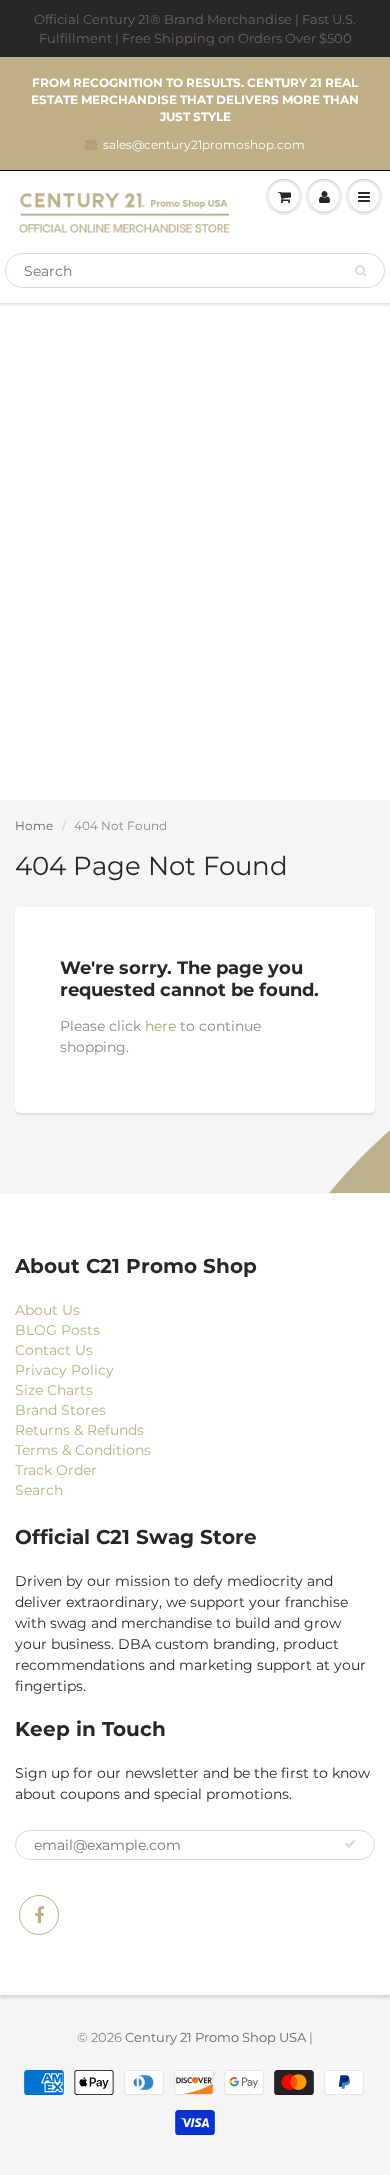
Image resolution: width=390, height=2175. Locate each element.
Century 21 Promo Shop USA (215, 2037)
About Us (47, 1310)
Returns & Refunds (79, 1430)
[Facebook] (39, 1915)
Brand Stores (60, 1410)
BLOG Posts (57, 1330)
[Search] (360, 271)
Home (34, 825)
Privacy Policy (64, 1370)
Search (39, 1490)
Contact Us (54, 1350)
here (160, 1026)
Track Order (56, 1470)
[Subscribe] (350, 1844)
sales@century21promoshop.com (204, 144)
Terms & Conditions (83, 1450)
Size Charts (54, 1390)
